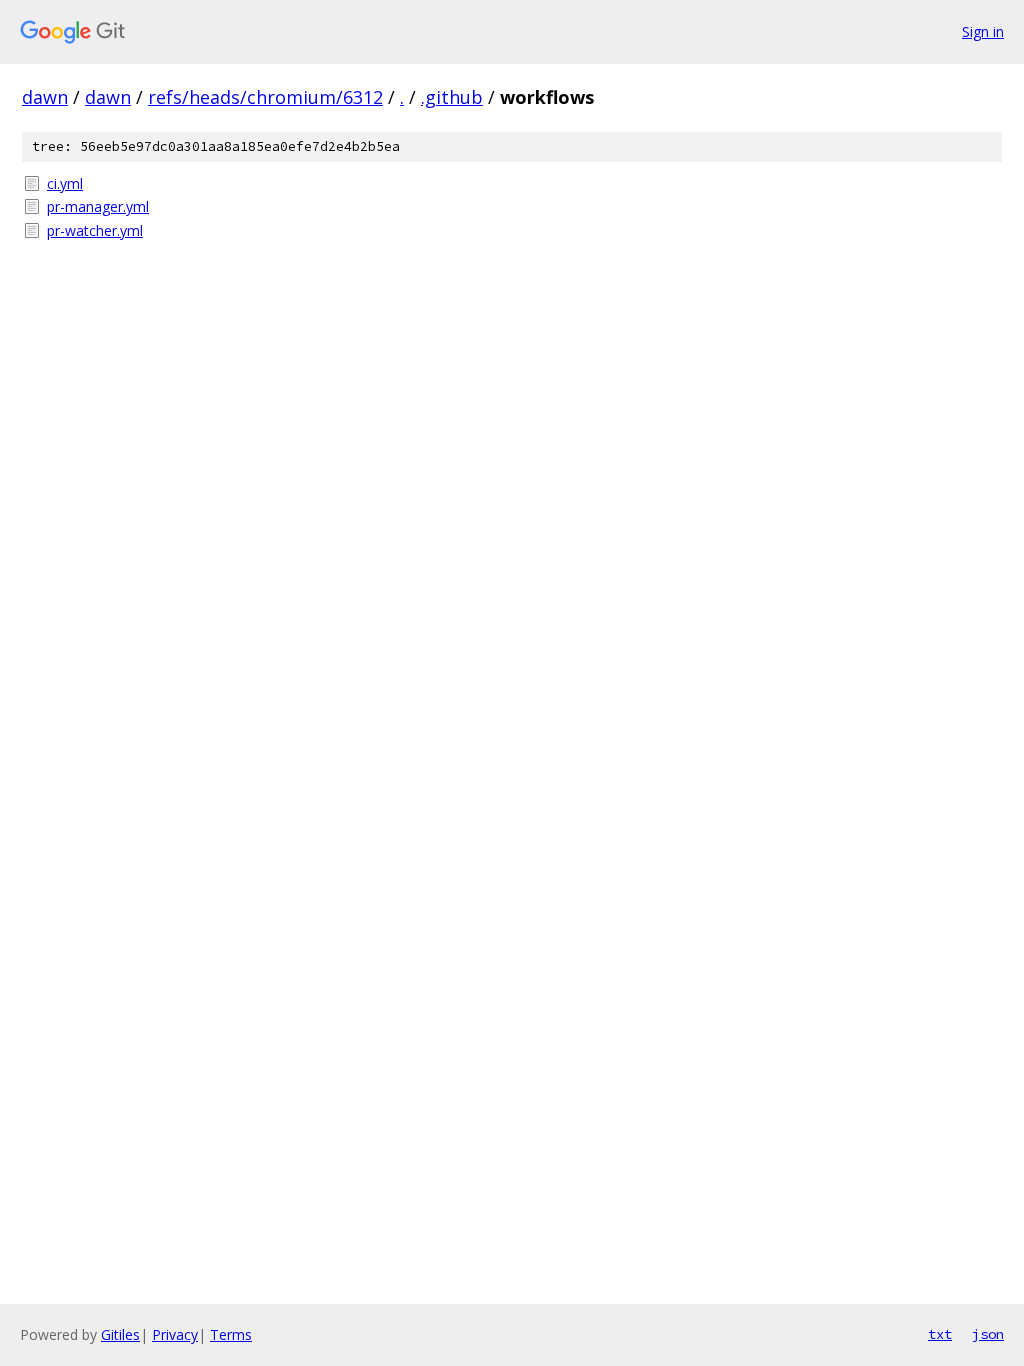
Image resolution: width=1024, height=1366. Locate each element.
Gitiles (120, 1334)
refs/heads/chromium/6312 (265, 97)
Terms (231, 1334)
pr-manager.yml (98, 206)
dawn (45, 97)
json (988, 1334)
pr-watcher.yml (95, 230)
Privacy (175, 1334)
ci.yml (65, 183)
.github (452, 97)
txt (940, 1334)
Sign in (983, 31)
